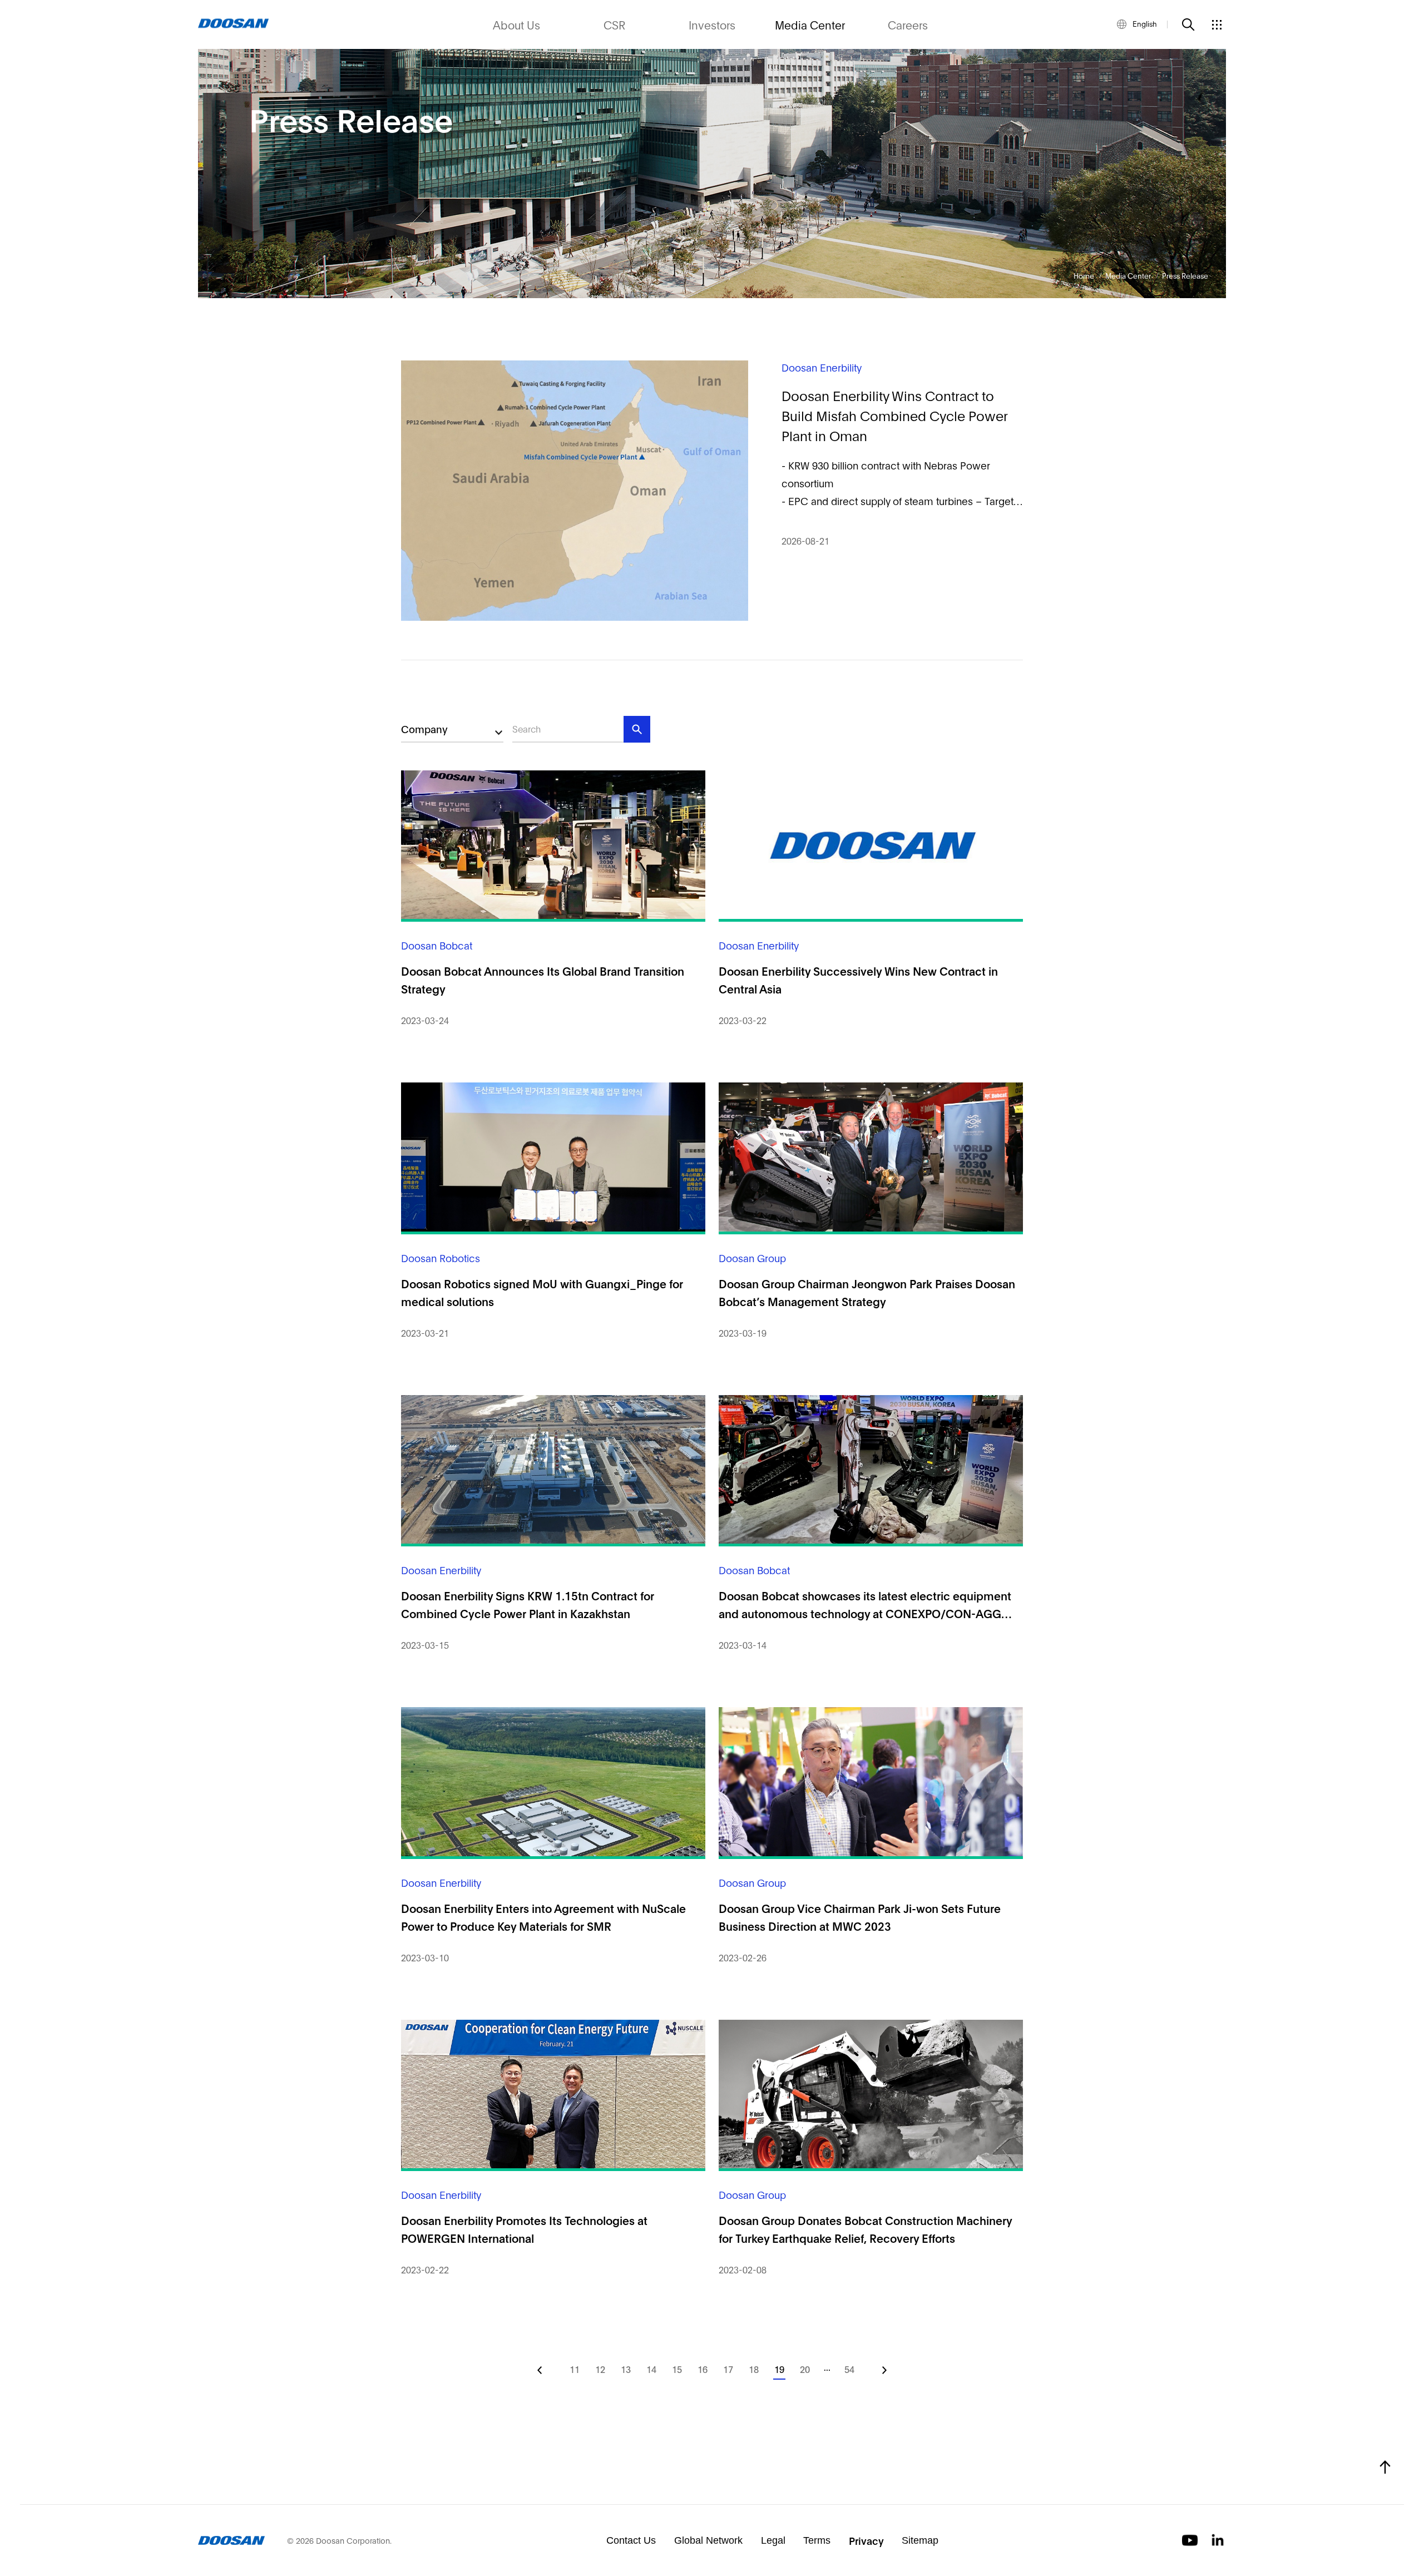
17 (728, 2369)
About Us (516, 24)
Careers (908, 24)
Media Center (810, 24)
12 (600, 2369)
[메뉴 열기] (1217, 24)
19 (779, 2369)
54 (849, 2369)
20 (805, 2369)
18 (754, 2369)
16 (703, 2369)
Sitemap (920, 2540)
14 (651, 2369)
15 (677, 2369)
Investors (712, 24)
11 (575, 2369)
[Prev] (540, 2370)
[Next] (884, 2370)
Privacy (866, 2540)
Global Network (708, 2540)
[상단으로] (1385, 2467)
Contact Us (631, 2540)
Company (424, 729)
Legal (773, 2540)
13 (626, 2369)
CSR (614, 24)
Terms (817, 2540)
